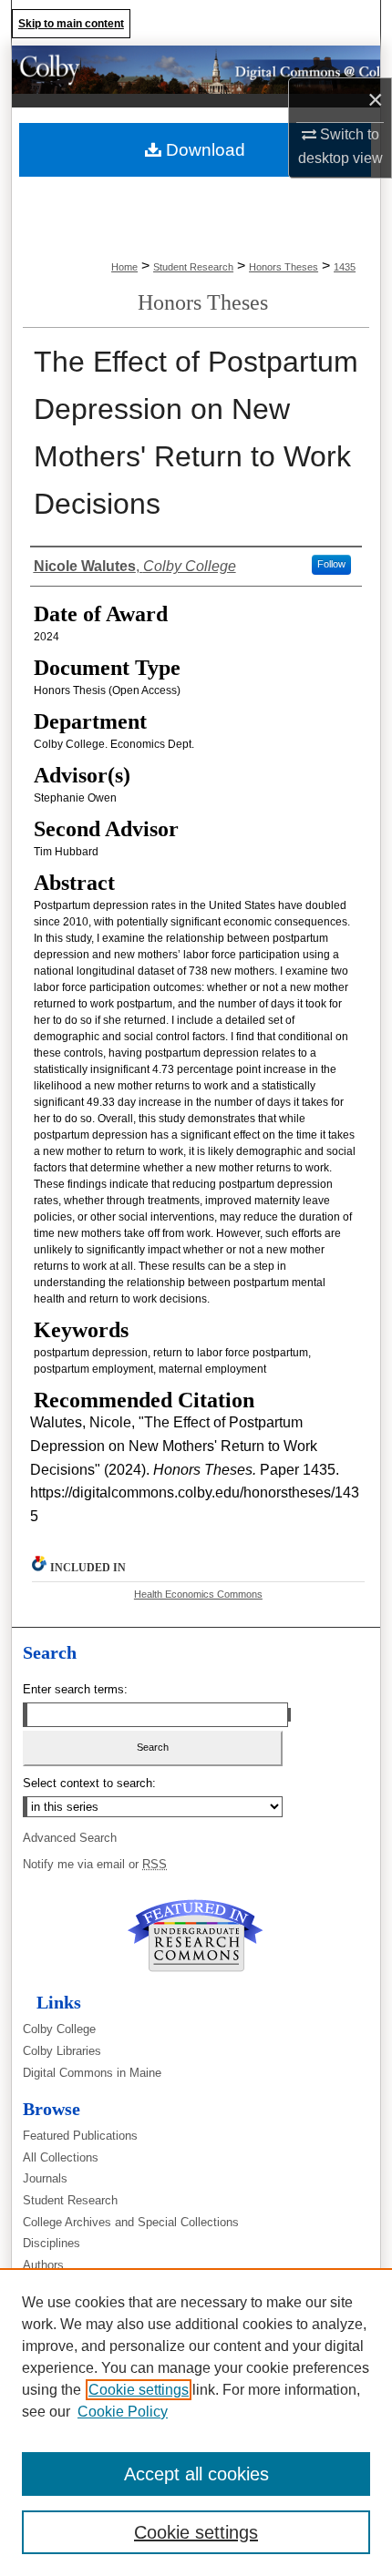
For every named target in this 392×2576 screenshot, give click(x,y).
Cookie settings (139, 2390)
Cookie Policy (123, 2412)
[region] (196, 2422)
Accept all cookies (196, 2474)
